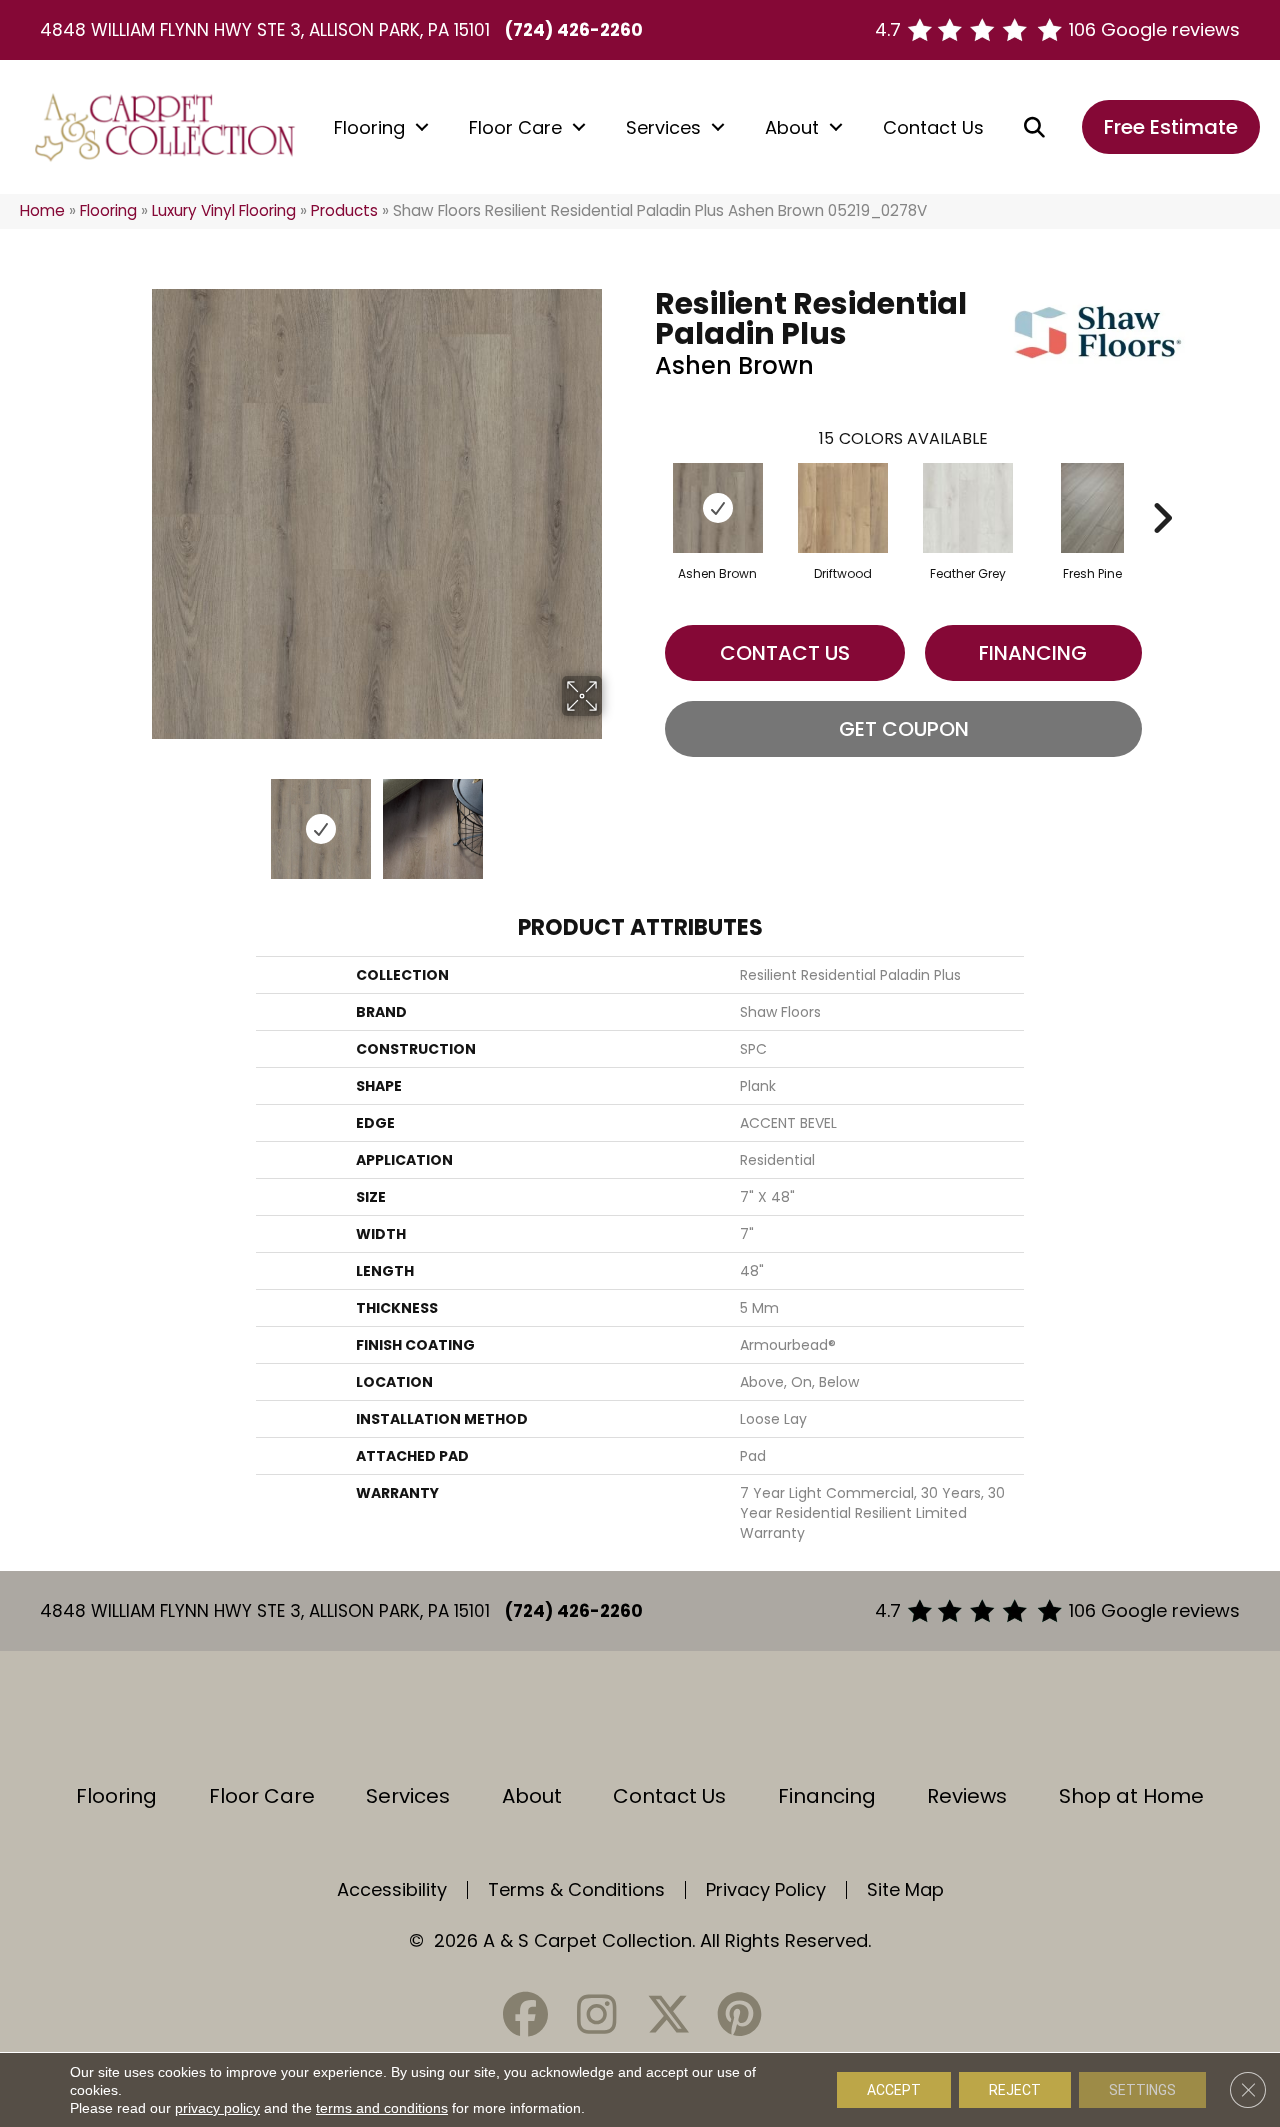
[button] (422, 128)
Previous (138, 819)
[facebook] (526, 2014)
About (792, 127)
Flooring (369, 127)
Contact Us (933, 127)
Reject (1015, 2090)
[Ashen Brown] (718, 508)
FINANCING (1033, 653)
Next (615, 819)
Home (42, 210)
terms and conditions (382, 2108)
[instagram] (597, 2014)
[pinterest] (739, 2014)
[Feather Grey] (968, 508)
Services (663, 127)
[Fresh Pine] (1093, 508)
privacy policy (217, 2108)
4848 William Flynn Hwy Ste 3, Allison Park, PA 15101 (265, 30)
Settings (1142, 2090)
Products (344, 210)
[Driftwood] (843, 508)
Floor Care (515, 127)
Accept (894, 2090)
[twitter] (668, 2014)
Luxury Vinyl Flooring (224, 210)
